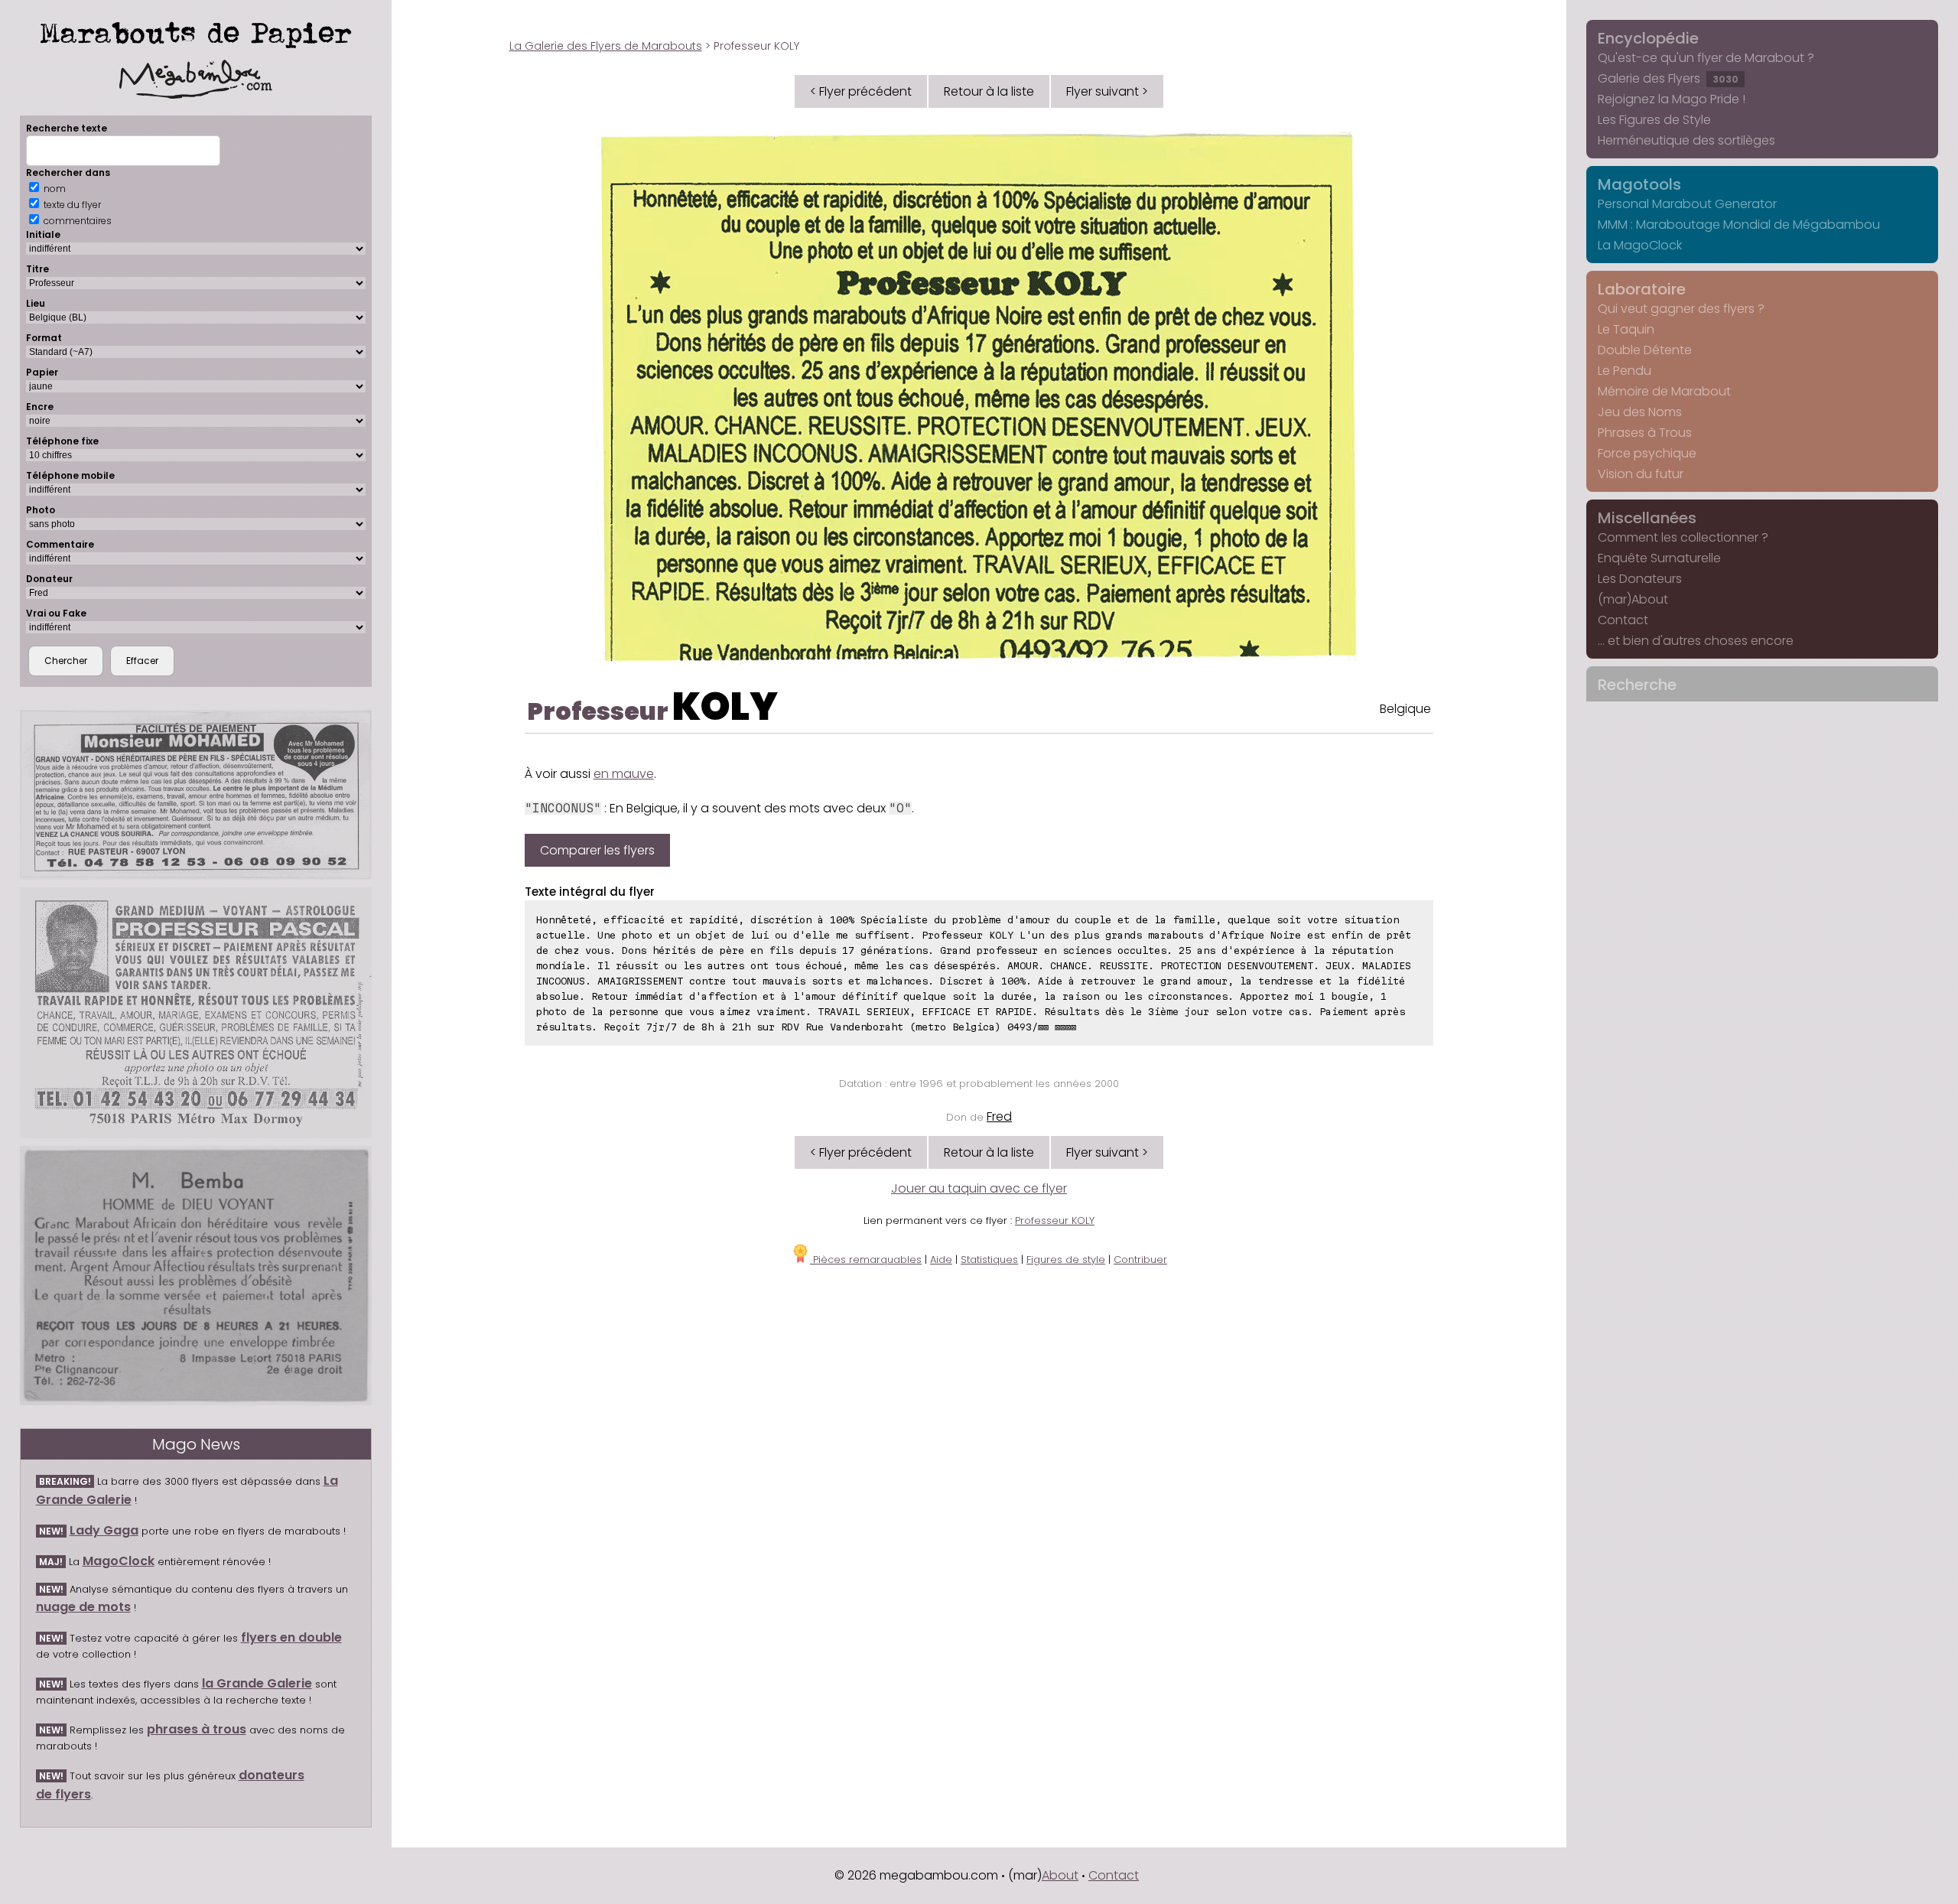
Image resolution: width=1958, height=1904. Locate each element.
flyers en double (291, 1637)
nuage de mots (83, 1607)
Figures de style (1066, 1260)
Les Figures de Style (1654, 120)
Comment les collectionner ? (1683, 537)
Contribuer (1140, 1260)
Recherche (1637, 685)
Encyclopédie (1648, 38)
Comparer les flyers (597, 850)
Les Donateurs (1640, 579)
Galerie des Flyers (1668, 78)
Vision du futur (1641, 474)
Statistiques (989, 1260)
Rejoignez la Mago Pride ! (1672, 99)
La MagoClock (1640, 245)
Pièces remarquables (866, 1260)
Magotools (1639, 184)
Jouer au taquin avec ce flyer (979, 1188)
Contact (1623, 620)
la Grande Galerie (257, 1683)
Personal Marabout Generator (1687, 204)
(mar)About (1633, 599)
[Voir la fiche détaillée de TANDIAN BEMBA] (196, 1276)
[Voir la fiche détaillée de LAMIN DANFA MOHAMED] (196, 795)
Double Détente (1645, 350)
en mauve (624, 774)
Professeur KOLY (1055, 1221)
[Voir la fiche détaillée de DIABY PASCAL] (196, 1012)
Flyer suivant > (1107, 91)
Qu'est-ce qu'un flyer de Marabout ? (1706, 58)
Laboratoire (1642, 289)
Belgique (1405, 709)
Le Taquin (1626, 329)
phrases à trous (197, 1729)
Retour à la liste (989, 91)
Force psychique (1647, 453)
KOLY (725, 706)
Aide (941, 1260)
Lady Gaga (104, 1530)
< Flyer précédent (861, 91)
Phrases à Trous (1645, 433)
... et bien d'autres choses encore (1696, 641)
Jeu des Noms (1640, 412)
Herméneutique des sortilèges (1686, 140)
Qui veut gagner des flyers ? (1681, 309)
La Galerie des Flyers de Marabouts (606, 46)
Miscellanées (1647, 518)
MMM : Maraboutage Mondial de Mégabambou (1739, 225)
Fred (999, 1116)
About (1060, 1875)
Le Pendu (1625, 371)
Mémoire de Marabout (1664, 391)
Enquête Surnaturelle (1659, 558)
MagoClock (119, 1561)
